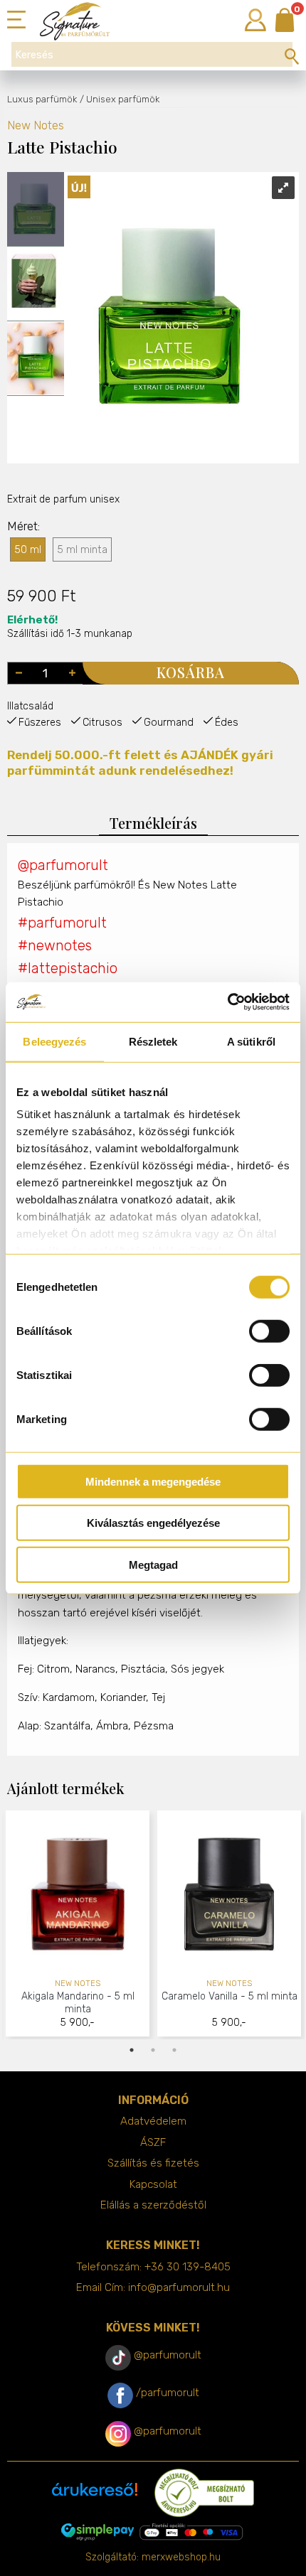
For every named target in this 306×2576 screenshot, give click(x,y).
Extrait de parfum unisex (63, 499)
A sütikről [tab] (251, 1041)
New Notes (36, 125)
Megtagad (153, 1564)
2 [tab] (153, 2050)
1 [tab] (132, 2050)
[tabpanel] (78, 1925)
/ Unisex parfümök (120, 99)
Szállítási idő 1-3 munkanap (70, 626)
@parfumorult (63, 865)
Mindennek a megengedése (153, 1481)
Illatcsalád (30, 706)
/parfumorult (168, 2393)
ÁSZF (153, 2142)
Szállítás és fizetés (153, 2163)
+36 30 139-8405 (188, 2267)
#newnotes (55, 945)
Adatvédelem (153, 2121)
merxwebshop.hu (181, 2557)
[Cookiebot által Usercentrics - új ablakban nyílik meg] (227, 1002)
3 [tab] (174, 2050)
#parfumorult (62, 923)
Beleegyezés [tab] (54, 1041)
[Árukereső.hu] (95, 2495)
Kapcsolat (153, 2184)
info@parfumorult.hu (179, 2287)
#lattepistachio (68, 968)
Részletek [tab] (153, 1041)
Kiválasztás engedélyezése (153, 1523)
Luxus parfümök (42, 99)
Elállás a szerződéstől (153, 2205)
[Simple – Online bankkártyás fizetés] (153, 2532)
